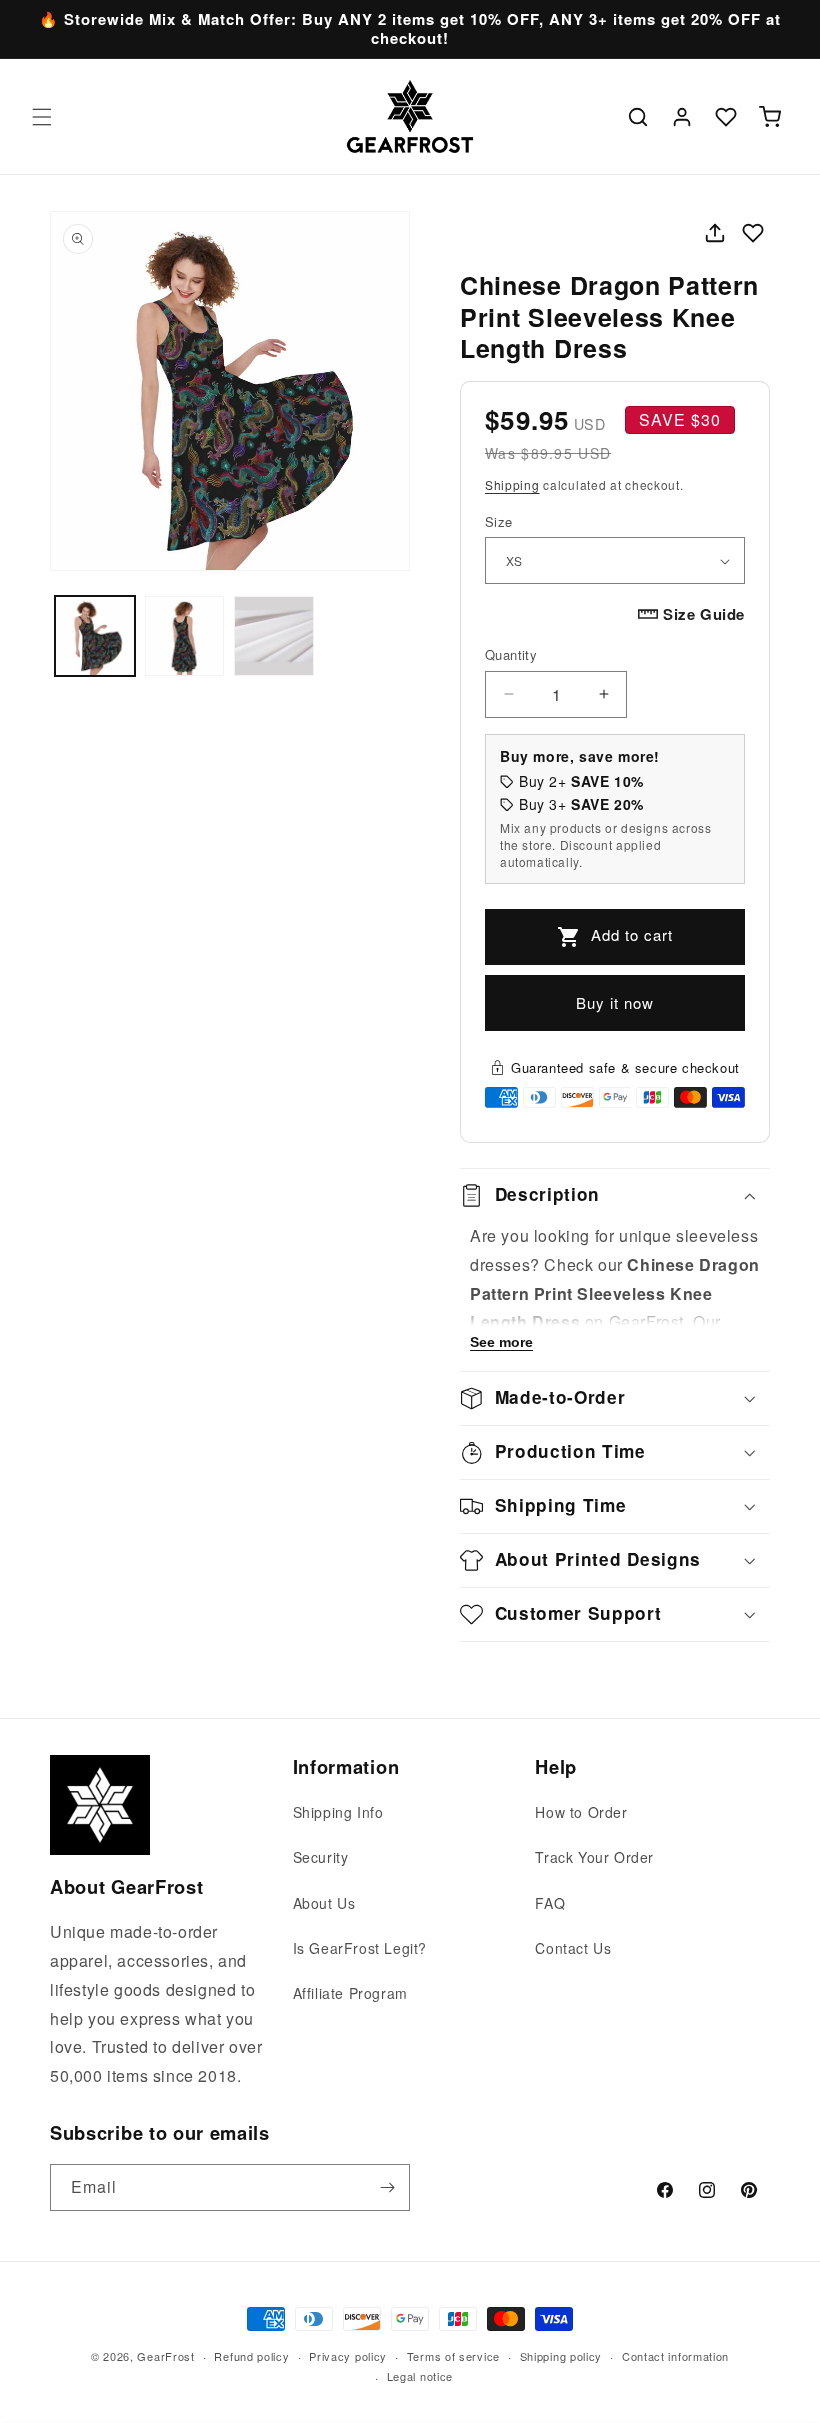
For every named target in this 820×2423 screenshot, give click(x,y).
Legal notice (420, 2376)
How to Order (581, 1812)
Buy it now (615, 1002)
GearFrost (165, 2356)
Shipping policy (561, 2356)
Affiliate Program (350, 1993)
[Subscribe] (387, 2187)
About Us (324, 1903)
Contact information (675, 2356)
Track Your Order (594, 1857)
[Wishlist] (726, 117)
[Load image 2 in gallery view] (185, 636)
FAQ (550, 1903)
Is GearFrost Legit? (360, 1948)
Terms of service (453, 2356)
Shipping (512, 484)
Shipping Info (338, 1812)
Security (321, 1857)
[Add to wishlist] (753, 233)
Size (499, 521)
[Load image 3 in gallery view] (274, 636)
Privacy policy (348, 2356)
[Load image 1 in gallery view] (95, 636)
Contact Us (573, 1948)
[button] (42, 117)
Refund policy (251, 2356)
